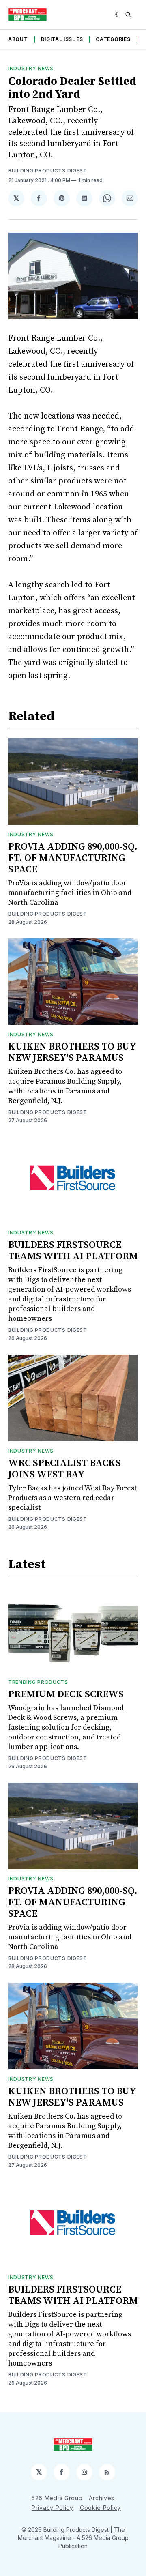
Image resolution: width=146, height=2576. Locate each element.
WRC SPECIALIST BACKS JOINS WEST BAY (64, 1469)
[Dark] (118, 15)
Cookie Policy (100, 2508)
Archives (102, 2498)
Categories (113, 39)
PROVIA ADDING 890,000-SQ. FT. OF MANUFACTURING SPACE (73, 858)
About (18, 39)
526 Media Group (57, 2498)
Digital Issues (62, 39)
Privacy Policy (53, 2508)
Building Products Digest (48, 171)
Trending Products (38, 1682)
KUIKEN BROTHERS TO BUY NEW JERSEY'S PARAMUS (72, 1052)
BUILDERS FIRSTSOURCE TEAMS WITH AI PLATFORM (73, 1251)
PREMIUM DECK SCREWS (66, 1694)
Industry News (31, 68)
